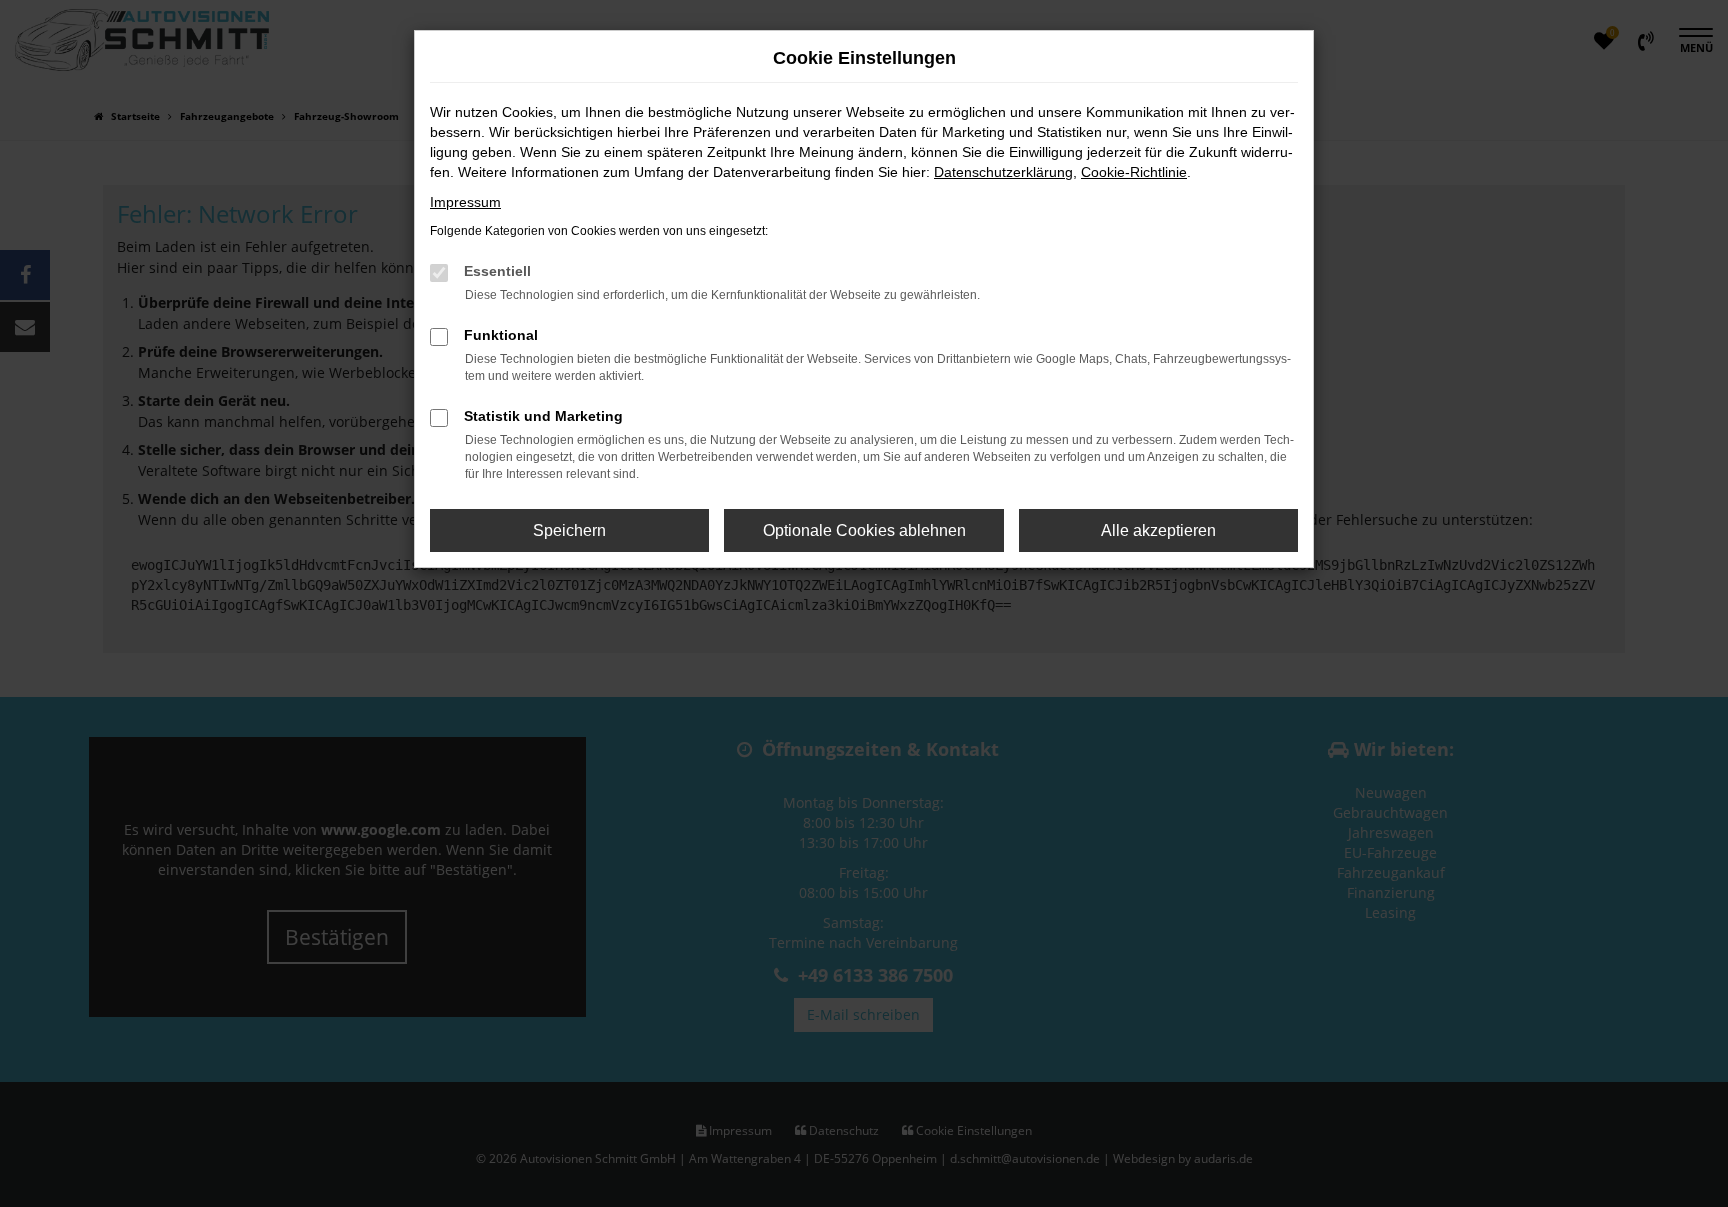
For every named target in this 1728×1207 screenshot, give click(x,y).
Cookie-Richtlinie (1134, 172)
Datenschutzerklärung (1003, 172)
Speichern (569, 530)
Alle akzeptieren (1158, 530)
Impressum (465, 202)
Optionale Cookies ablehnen (864, 530)
